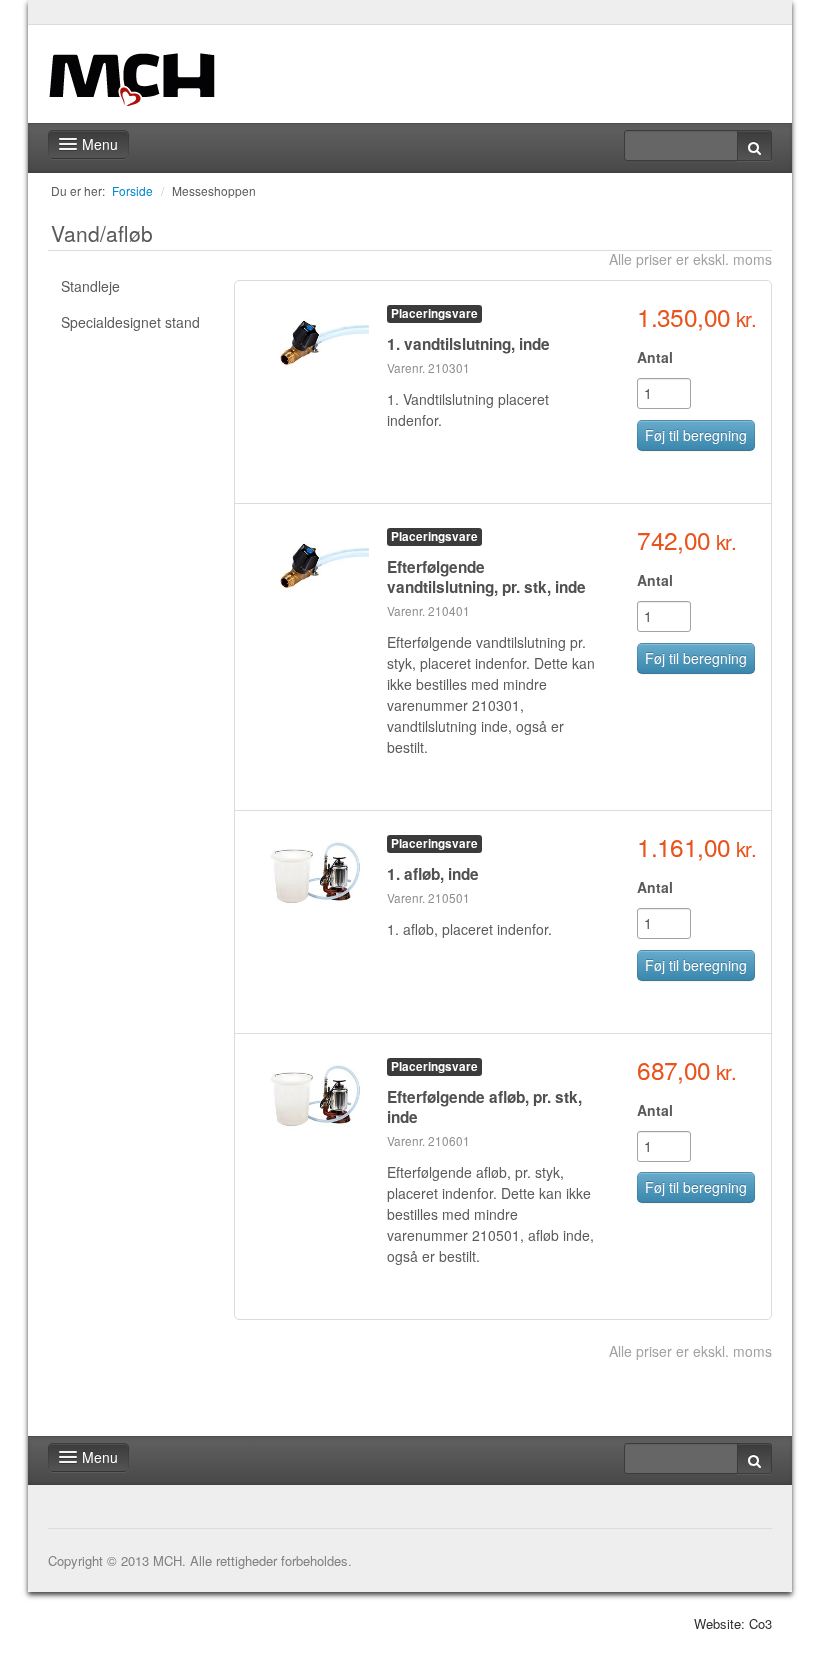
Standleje (90, 286)
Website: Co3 (733, 1623)
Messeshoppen (214, 190)
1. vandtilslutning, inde (468, 344)
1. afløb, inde (433, 874)
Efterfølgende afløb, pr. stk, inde (484, 1107)
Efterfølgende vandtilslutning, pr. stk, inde (486, 577)
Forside (132, 190)
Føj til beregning (696, 435)
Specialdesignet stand (130, 322)
